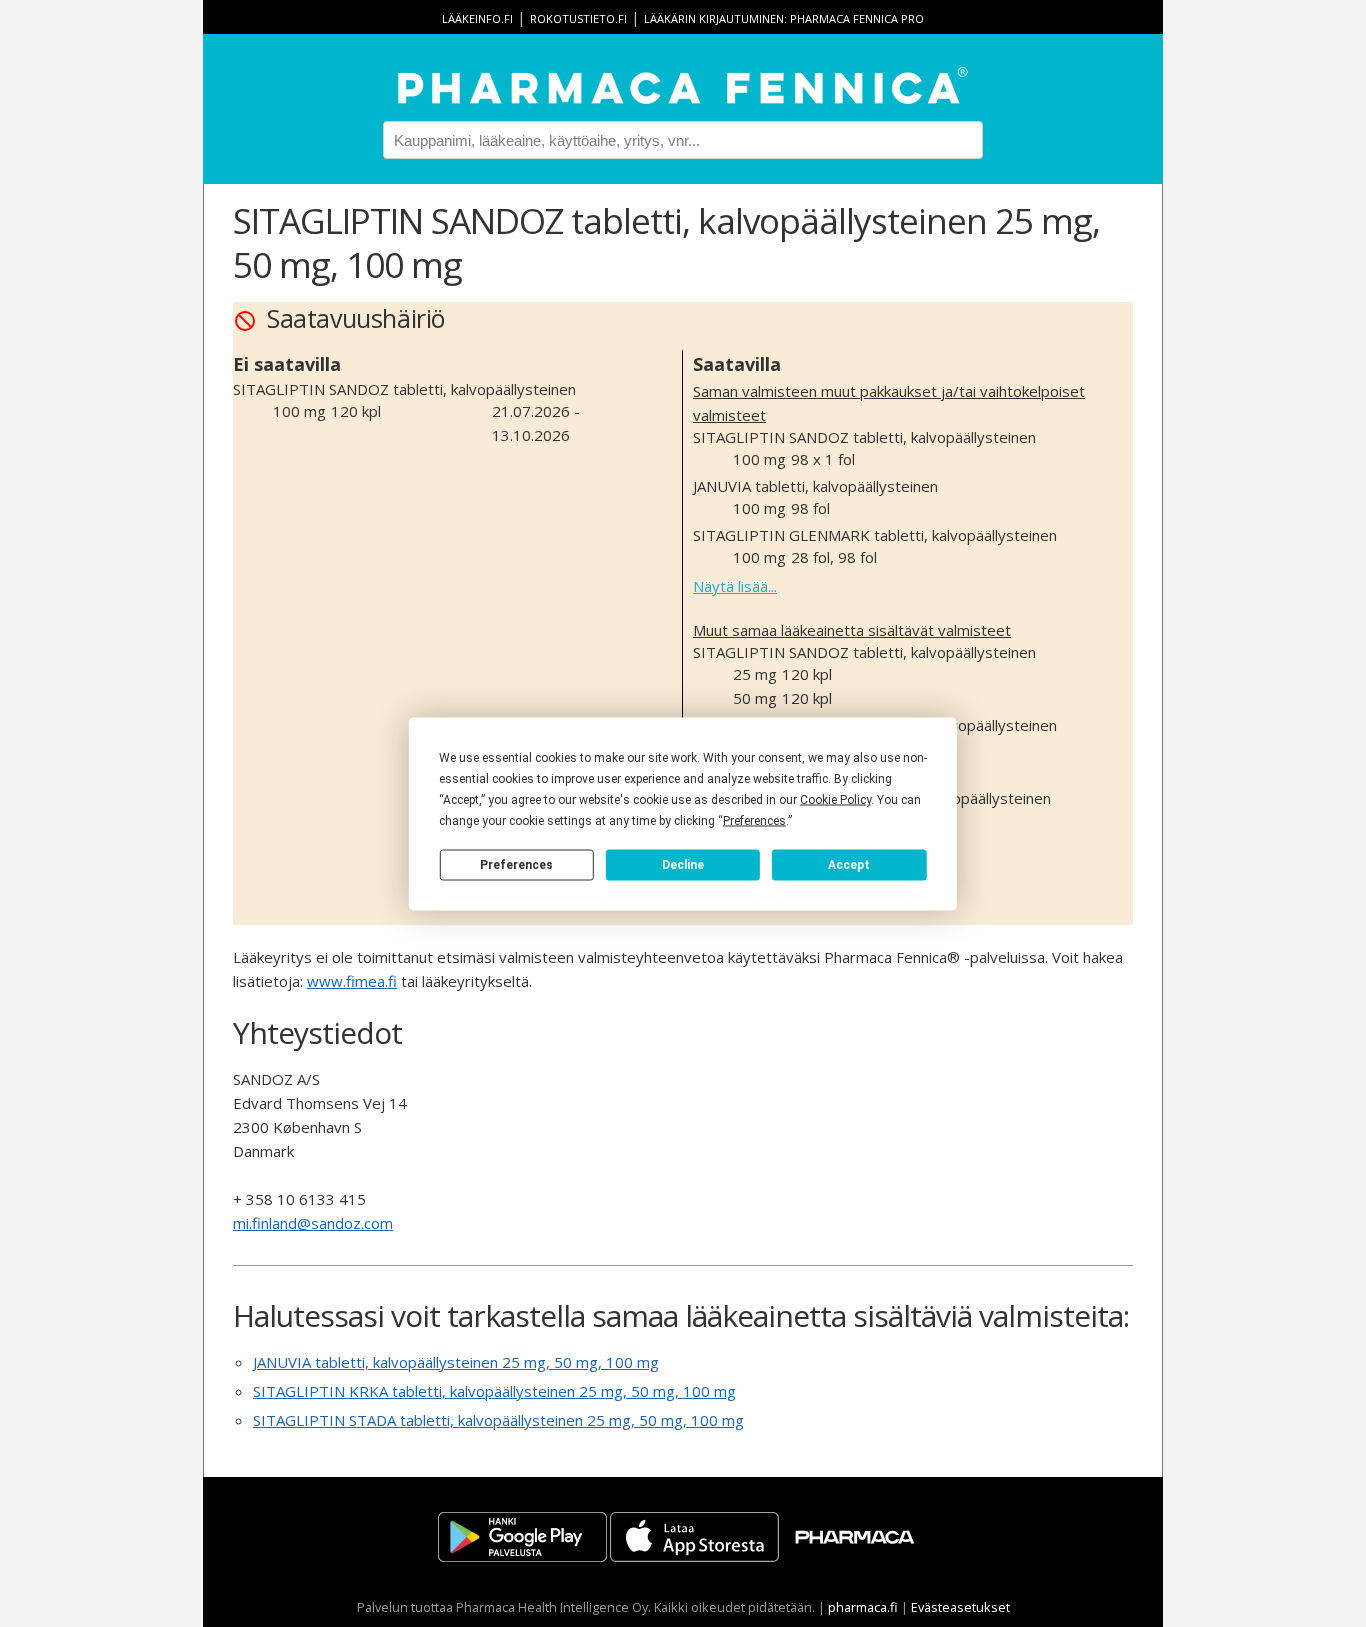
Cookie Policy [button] (835, 799)
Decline (683, 865)
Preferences (516, 865)
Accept (849, 865)
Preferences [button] (754, 820)
